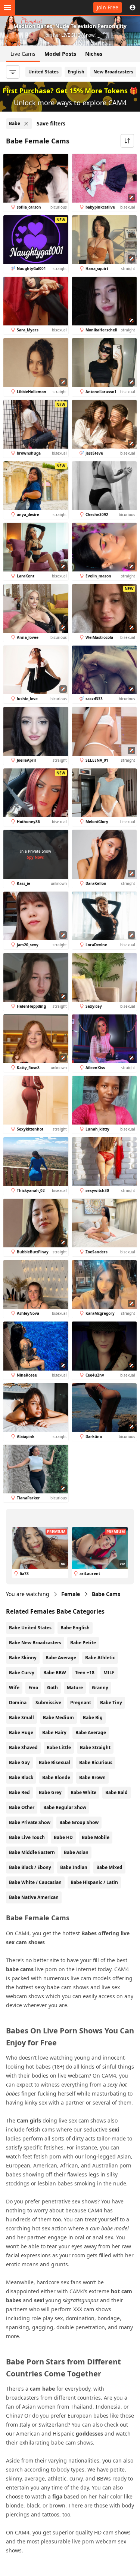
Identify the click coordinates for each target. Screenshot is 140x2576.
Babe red (19, 1792)
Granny (100, 1688)
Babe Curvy (22, 1673)
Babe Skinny (23, 1658)
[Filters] (13, 72)
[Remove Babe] (26, 124)
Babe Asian (76, 1852)
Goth (52, 1688)
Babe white (83, 1792)
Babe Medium (58, 1718)
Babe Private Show (30, 1822)
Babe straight (95, 1747)
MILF (109, 1673)
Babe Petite (83, 1643)
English (76, 72)
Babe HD (63, 1837)
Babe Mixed (109, 1867)
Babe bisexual (55, 1762)
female (71, 1594)
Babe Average (61, 1658)
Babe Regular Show (65, 1807)
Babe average (91, 1732)
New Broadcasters (113, 72)
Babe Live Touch (27, 1837)
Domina (18, 1703)
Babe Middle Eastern (32, 1852)
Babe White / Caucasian (35, 1882)
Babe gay (19, 1762)
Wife (14, 1688)
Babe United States (30, 1628)
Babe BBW (55, 1673)
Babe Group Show (79, 1822)
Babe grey (50, 1792)
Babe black (21, 1777)
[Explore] (7, 7)
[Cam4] (40, 7)
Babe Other (22, 1807)
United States (43, 72)
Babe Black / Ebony (30, 1867)
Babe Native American (34, 1897)
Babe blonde (56, 1777)
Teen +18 (85, 1673)
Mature (75, 1688)
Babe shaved (23, 1747)
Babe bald (116, 1792)
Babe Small (21, 1718)
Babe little (59, 1747)
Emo (33, 1688)
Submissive (48, 1703)
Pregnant (81, 1703)
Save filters (51, 123)
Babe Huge (21, 1732)
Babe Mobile (96, 1837)
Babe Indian (74, 1867)
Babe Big (93, 1718)
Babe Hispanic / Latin (94, 1882)
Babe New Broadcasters (35, 1643)
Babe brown (92, 1777)
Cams (106, 1594)
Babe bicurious (96, 1762)
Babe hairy (54, 1732)
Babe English (75, 1628)
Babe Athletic (100, 1658)
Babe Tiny (111, 1703)
